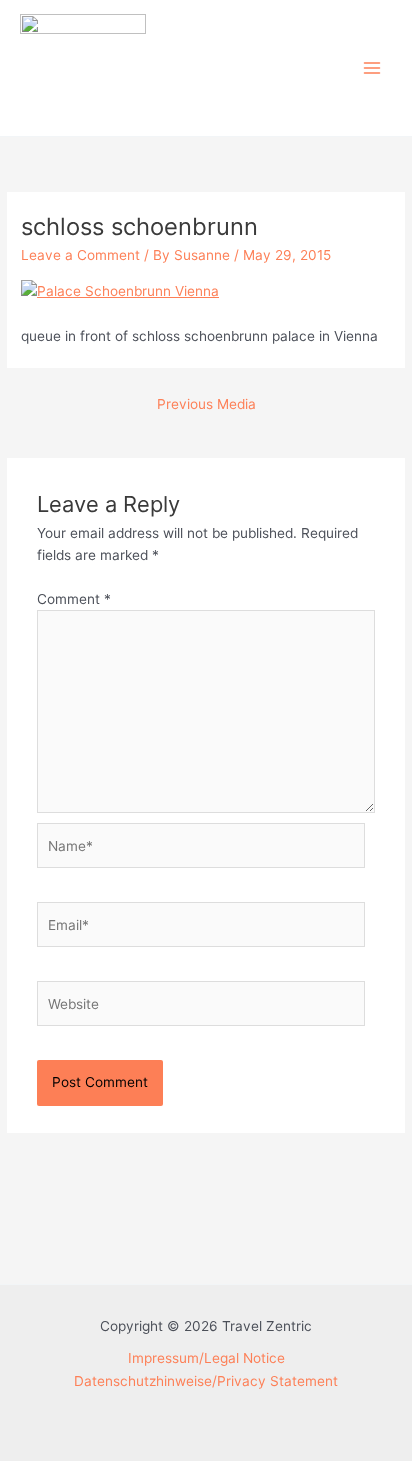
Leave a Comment (80, 255)
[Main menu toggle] (372, 68)
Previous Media (206, 404)
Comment (74, 599)
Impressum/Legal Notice (206, 1358)
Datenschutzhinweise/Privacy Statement (206, 1381)
